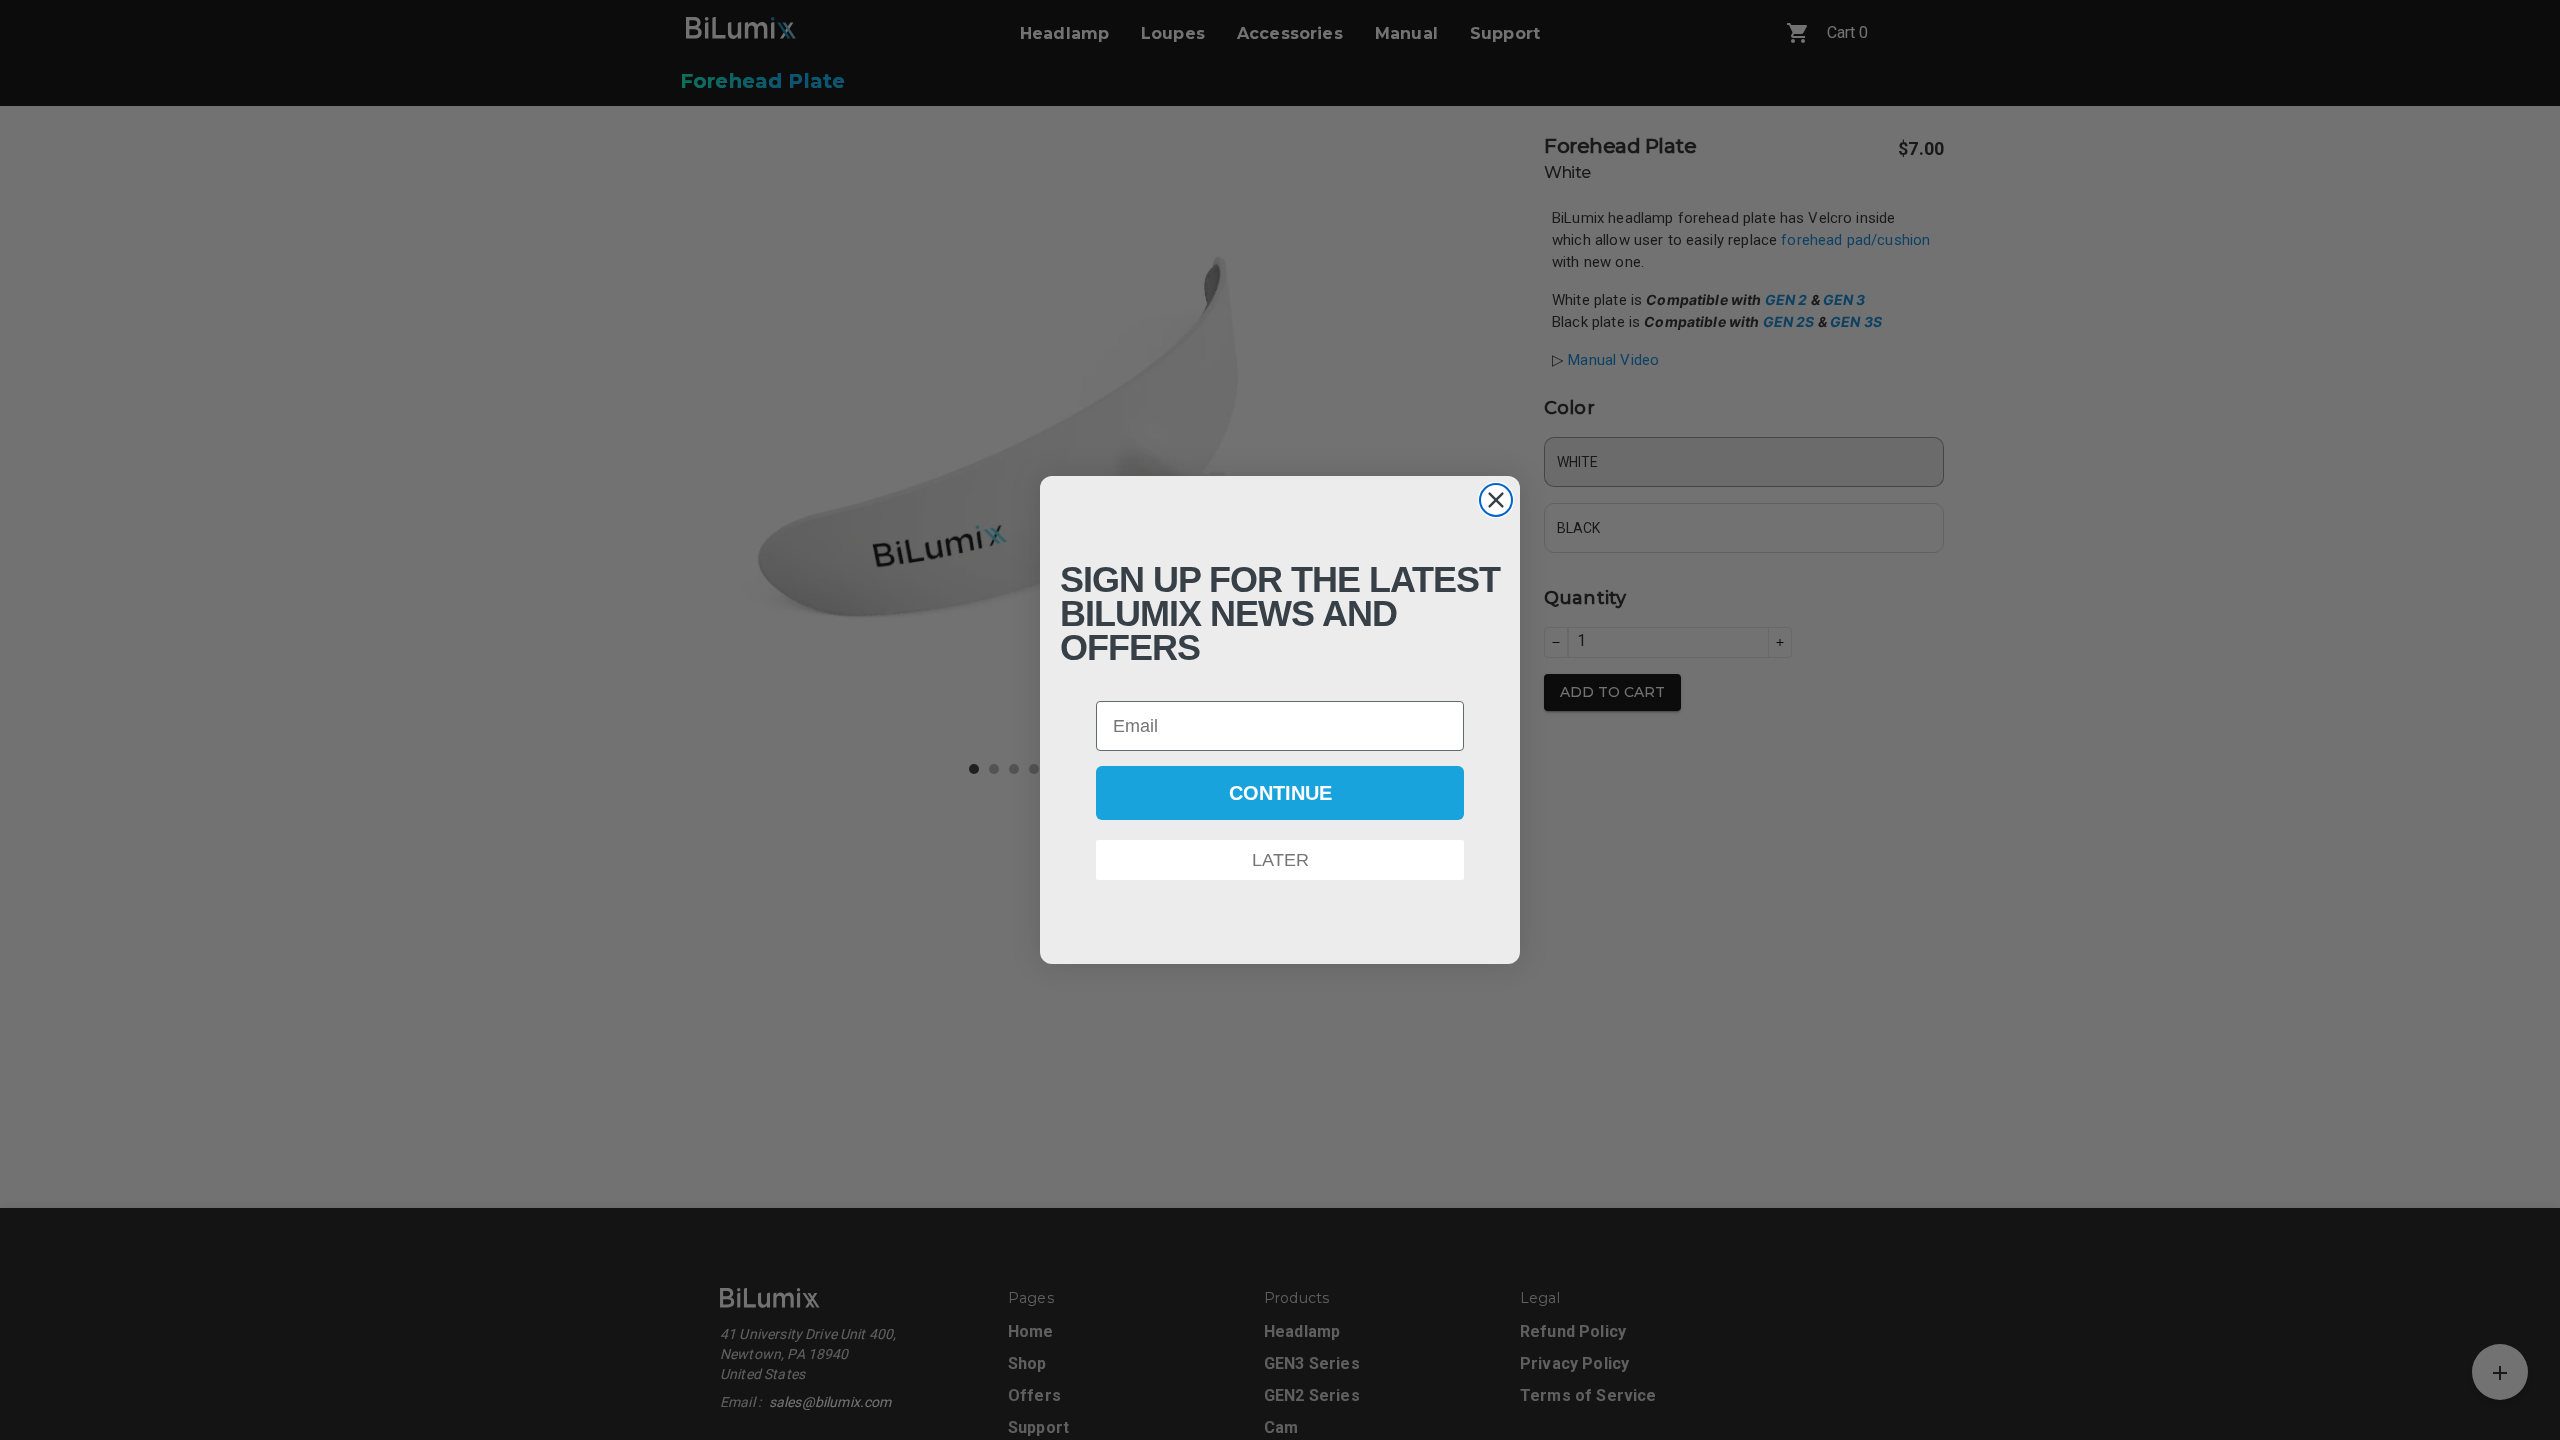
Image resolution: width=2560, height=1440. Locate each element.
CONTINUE (1280, 793)
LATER (1280, 860)
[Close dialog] (1496, 500)
